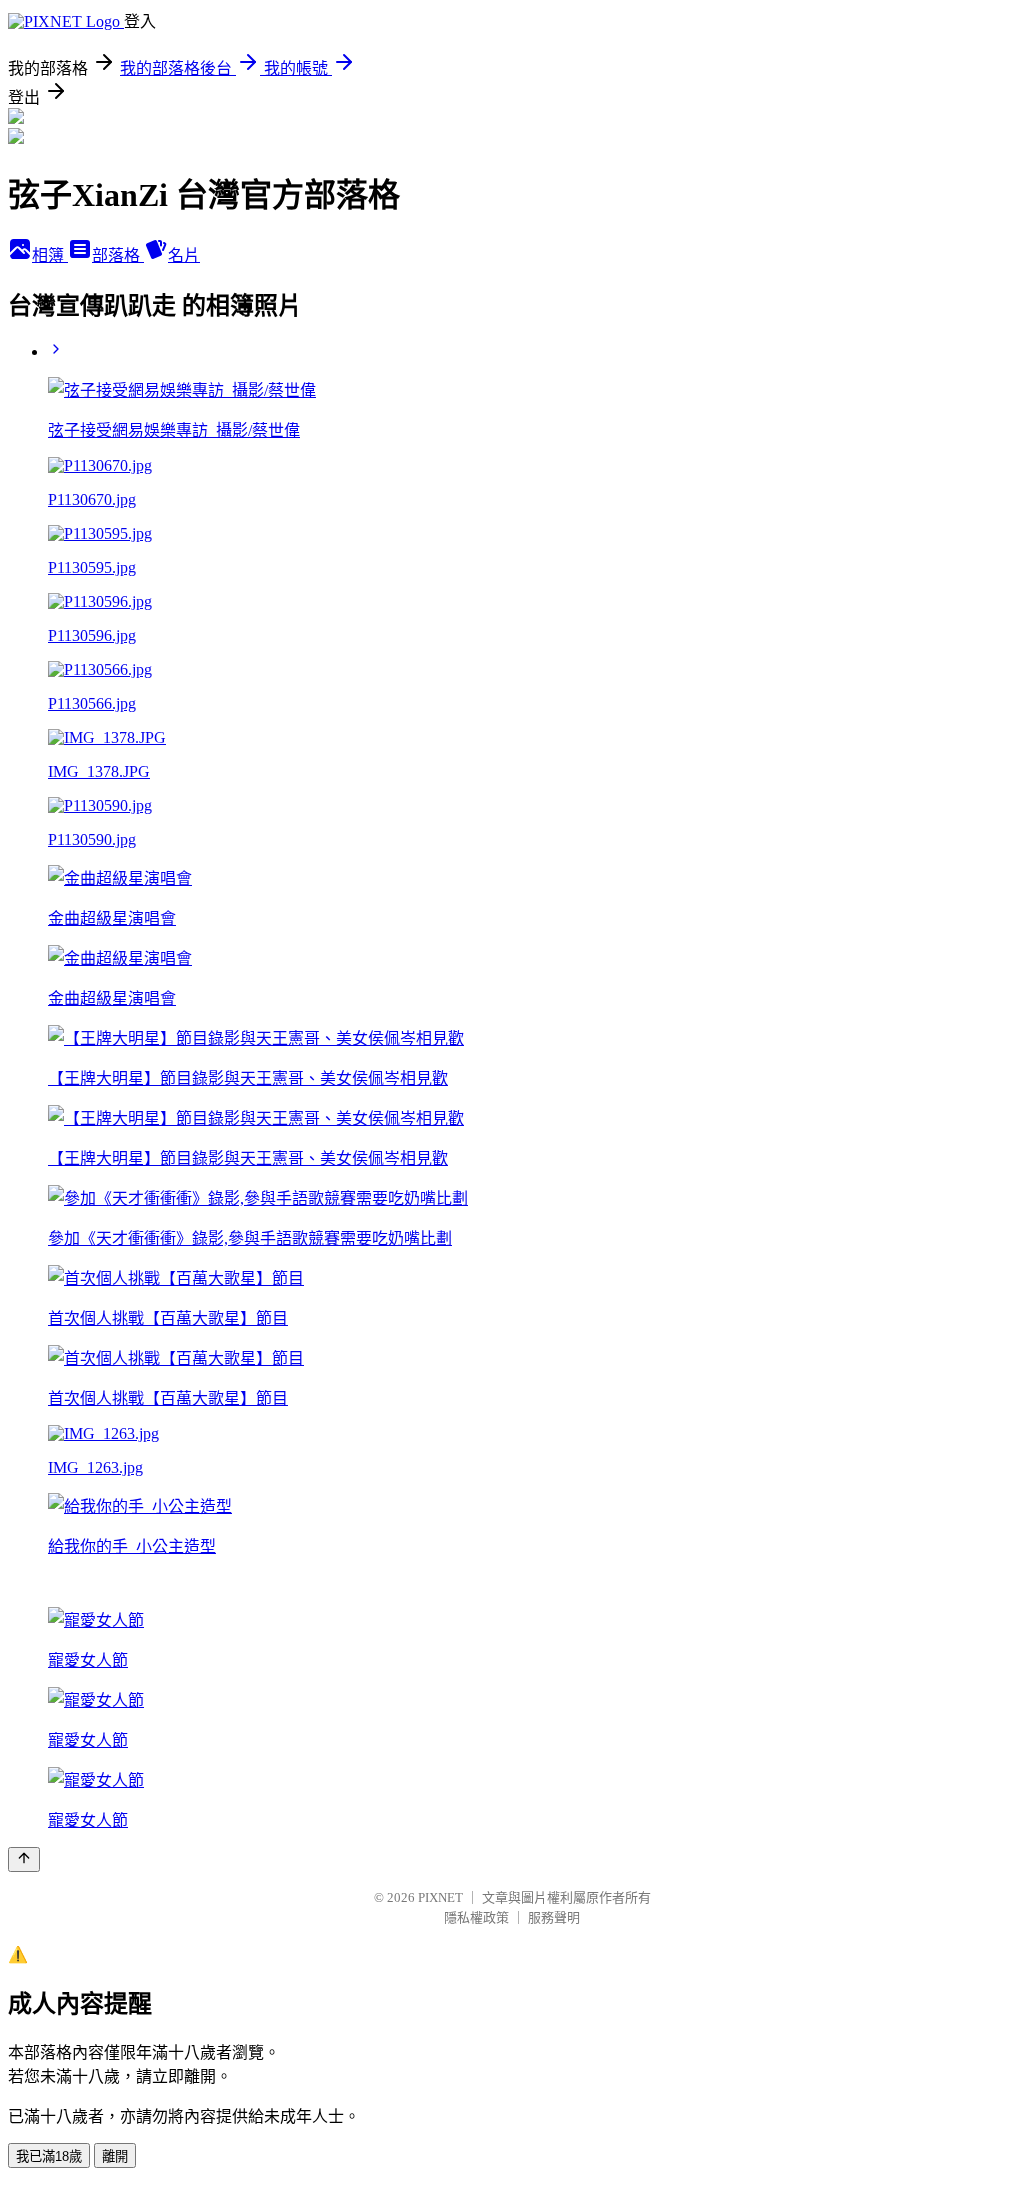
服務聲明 (554, 1917)
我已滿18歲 (49, 2156)
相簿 (50, 255)
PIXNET (440, 1897)
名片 (184, 255)
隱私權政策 (476, 1917)
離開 (115, 2156)
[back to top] (24, 1859)
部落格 (118, 255)
